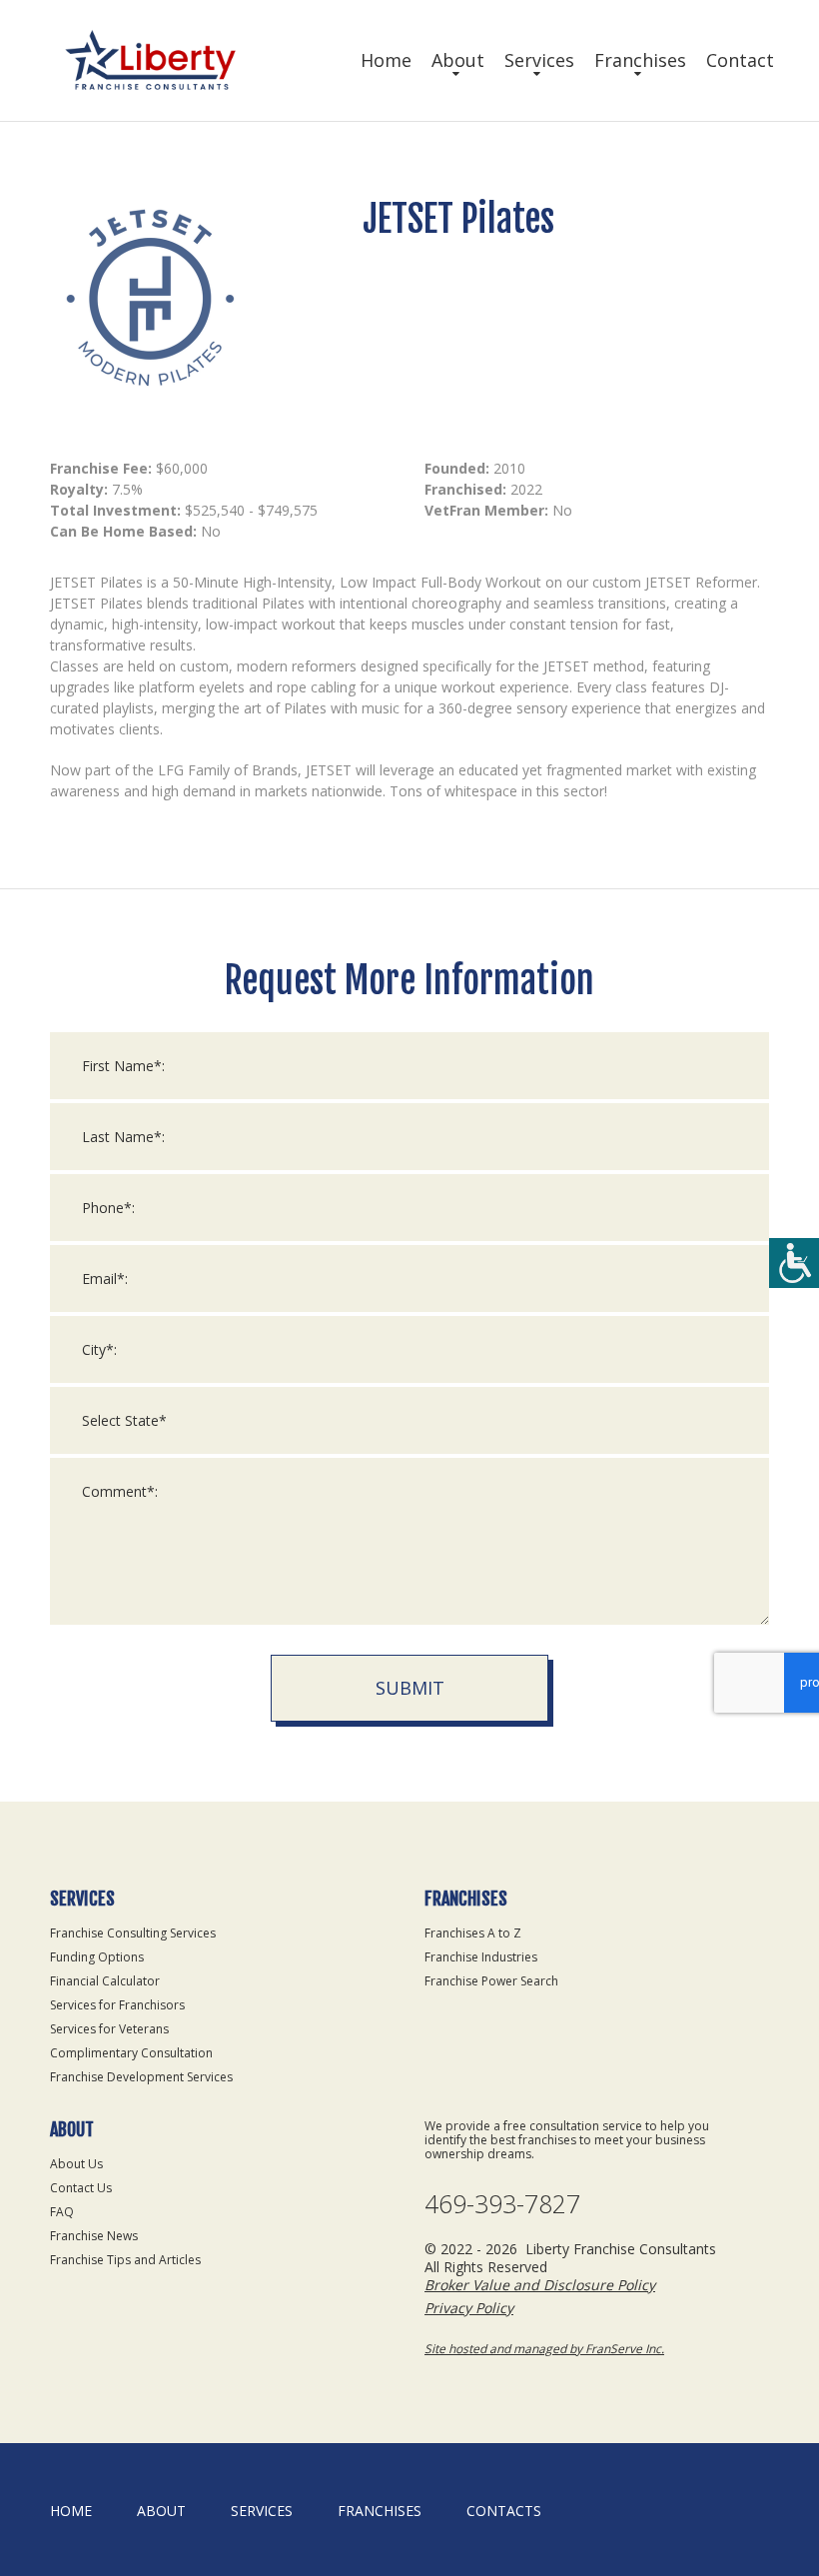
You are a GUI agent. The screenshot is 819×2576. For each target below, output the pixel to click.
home (71, 2511)
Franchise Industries (481, 1957)
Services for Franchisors (117, 2005)
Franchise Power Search (491, 1981)
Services (539, 60)
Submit (410, 1688)
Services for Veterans (109, 2029)
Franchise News (94, 2236)
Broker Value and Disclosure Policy (540, 2285)
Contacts (504, 2511)
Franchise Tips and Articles (125, 2260)
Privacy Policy (469, 2308)
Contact (740, 60)
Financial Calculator (105, 1981)
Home (386, 60)
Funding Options (97, 1957)
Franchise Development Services (141, 2077)
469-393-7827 (502, 2204)
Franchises (640, 60)
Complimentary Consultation (131, 2053)
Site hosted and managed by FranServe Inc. (544, 2349)
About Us (76, 2164)
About (458, 60)
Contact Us (81, 2188)
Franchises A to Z (473, 1933)
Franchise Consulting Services (133, 1933)
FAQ (62, 2212)
